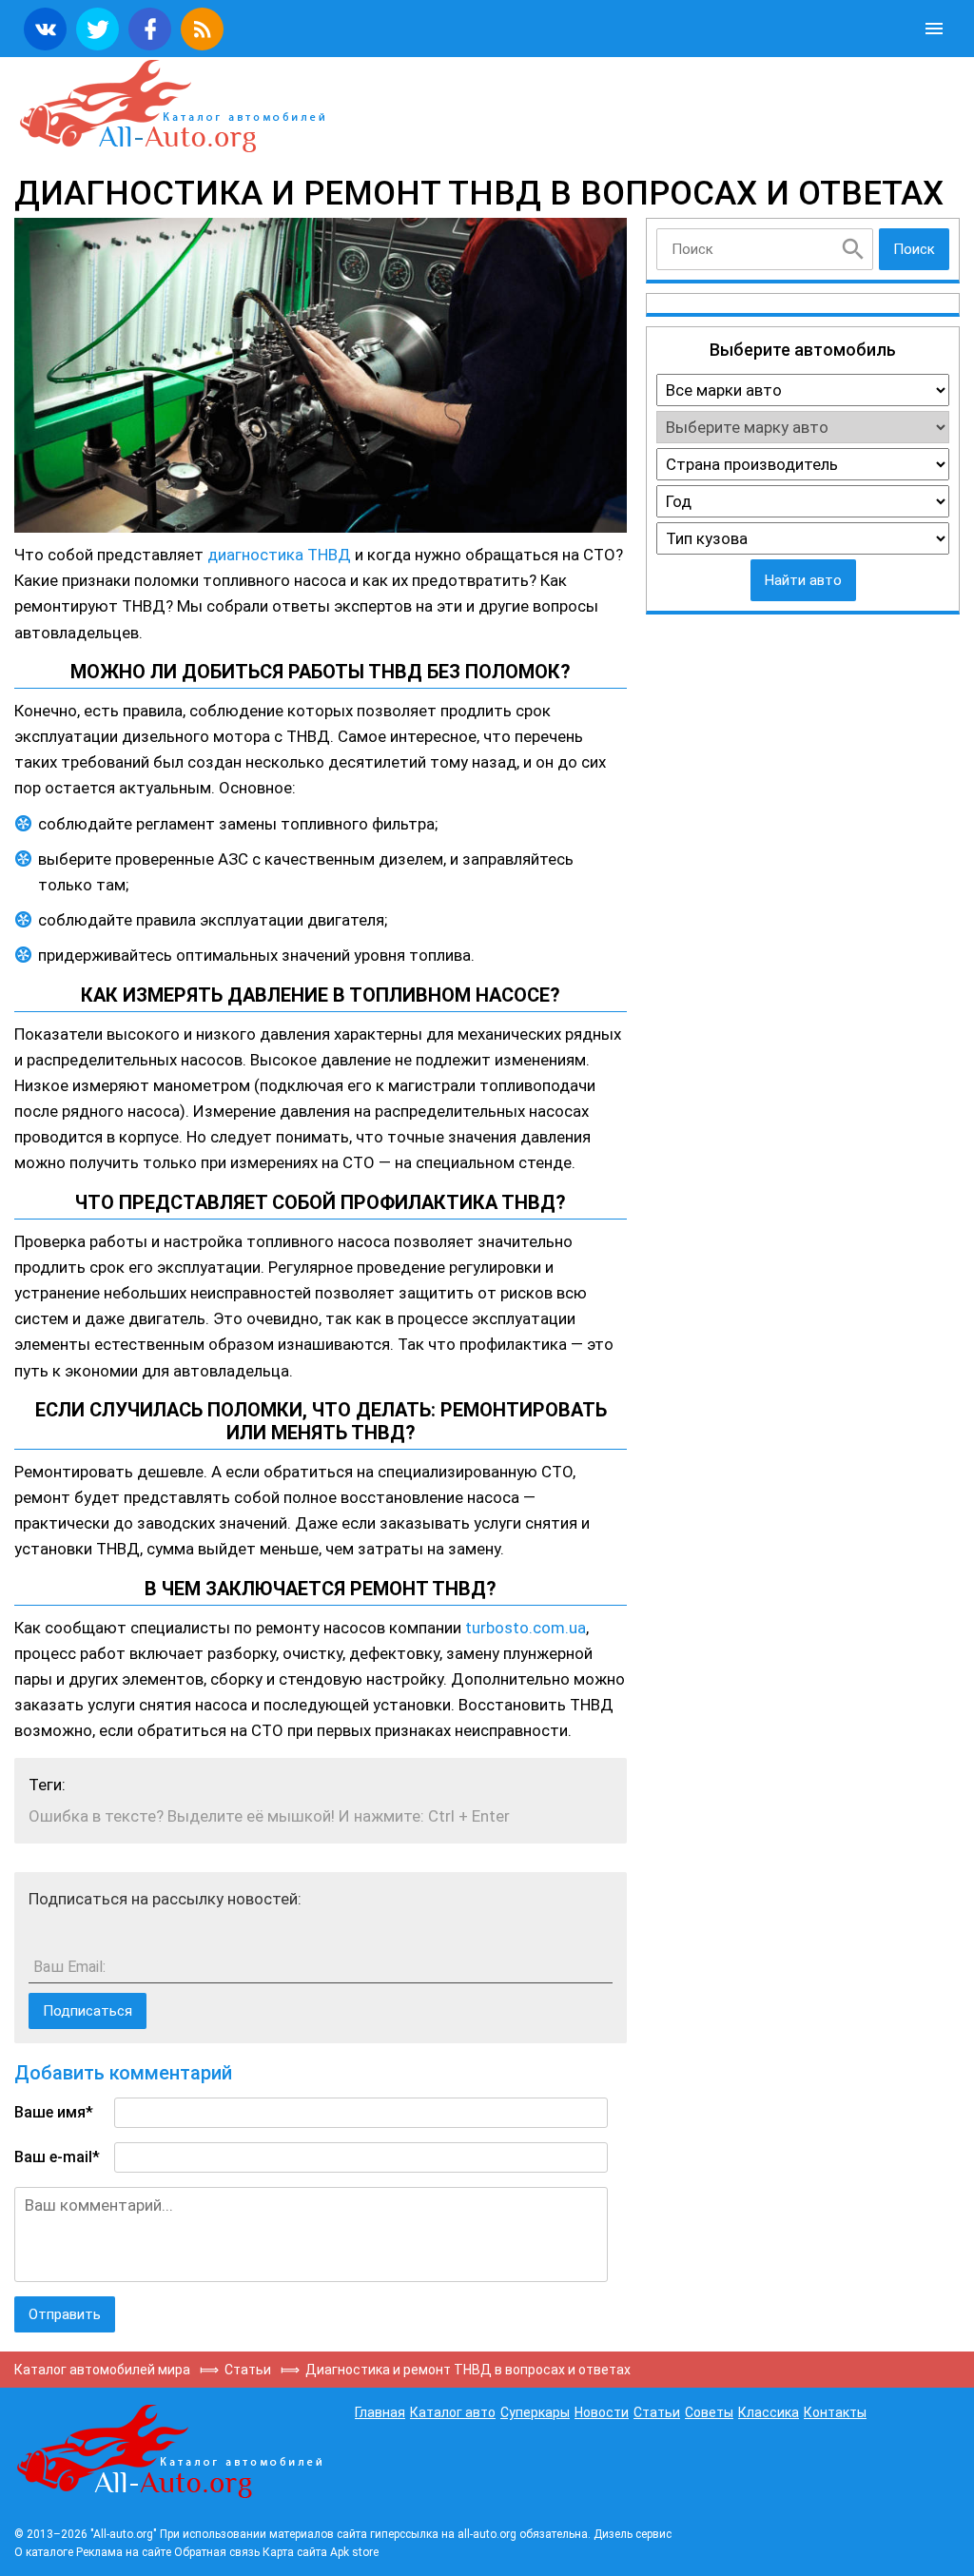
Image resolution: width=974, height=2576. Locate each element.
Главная (380, 2412)
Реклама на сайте (124, 2552)
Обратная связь (217, 2552)
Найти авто (803, 580)
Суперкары (535, 2412)
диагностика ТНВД (279, 555)
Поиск (914, 249)
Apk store (354, 2552)
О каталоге (44, 2552)
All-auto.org (171, 107)
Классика (769, 2412)
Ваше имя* (54, 2112)
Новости (602, 2412)
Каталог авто (453, 2412)
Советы (709, 2412)
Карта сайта (295, 2552)
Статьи (657, 2412)
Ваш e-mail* (57, 2157)
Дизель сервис (633, 2534)
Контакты (835, 2412)
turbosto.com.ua (526, 1628)
